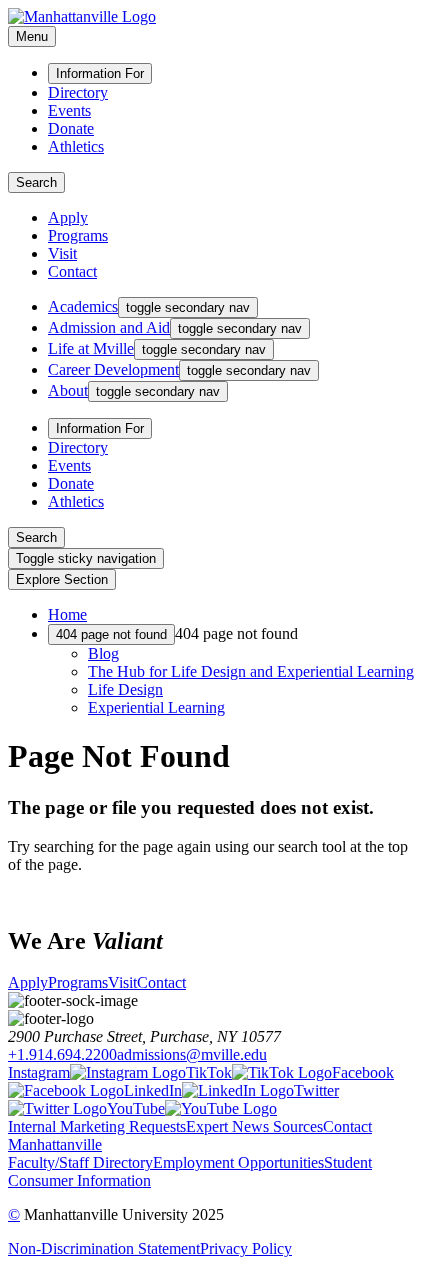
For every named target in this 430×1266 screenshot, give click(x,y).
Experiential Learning (156, 707)
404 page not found (111, 634)
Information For (100, 73)
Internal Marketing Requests (97, 1126)
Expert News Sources (254, 1126)
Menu (32, 36)
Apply (68, 217)
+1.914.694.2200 (62, 1054)
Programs (78, 235)
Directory (78, 92)
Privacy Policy (246, 1248)
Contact (72, 271)
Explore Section (62, 579)
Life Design (125, 689)
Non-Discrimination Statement (104, 1248)
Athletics (76, 146)
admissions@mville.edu (192, 1054)
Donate (71, 128)
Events (69, 110)
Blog (103, 653)
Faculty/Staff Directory (80, 1162)
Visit (62, 253)
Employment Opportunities (238, 1162)
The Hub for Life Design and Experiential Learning (251, 671)
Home (67, 614)
